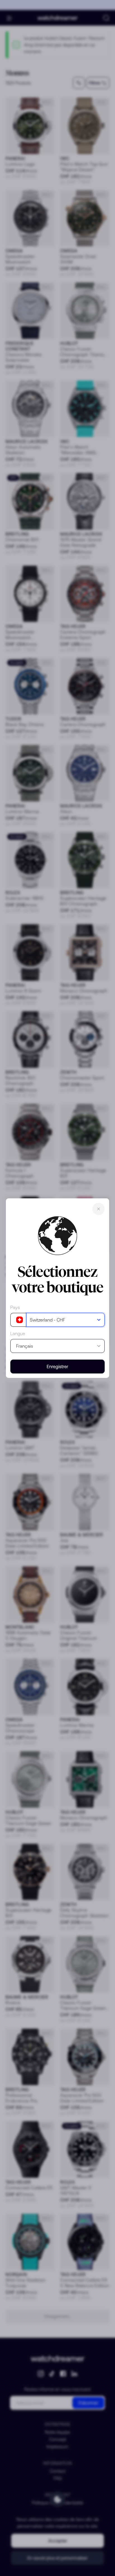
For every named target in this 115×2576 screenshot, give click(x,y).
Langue (18, 1333)
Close (99, 1209)
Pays (15, 1307)
